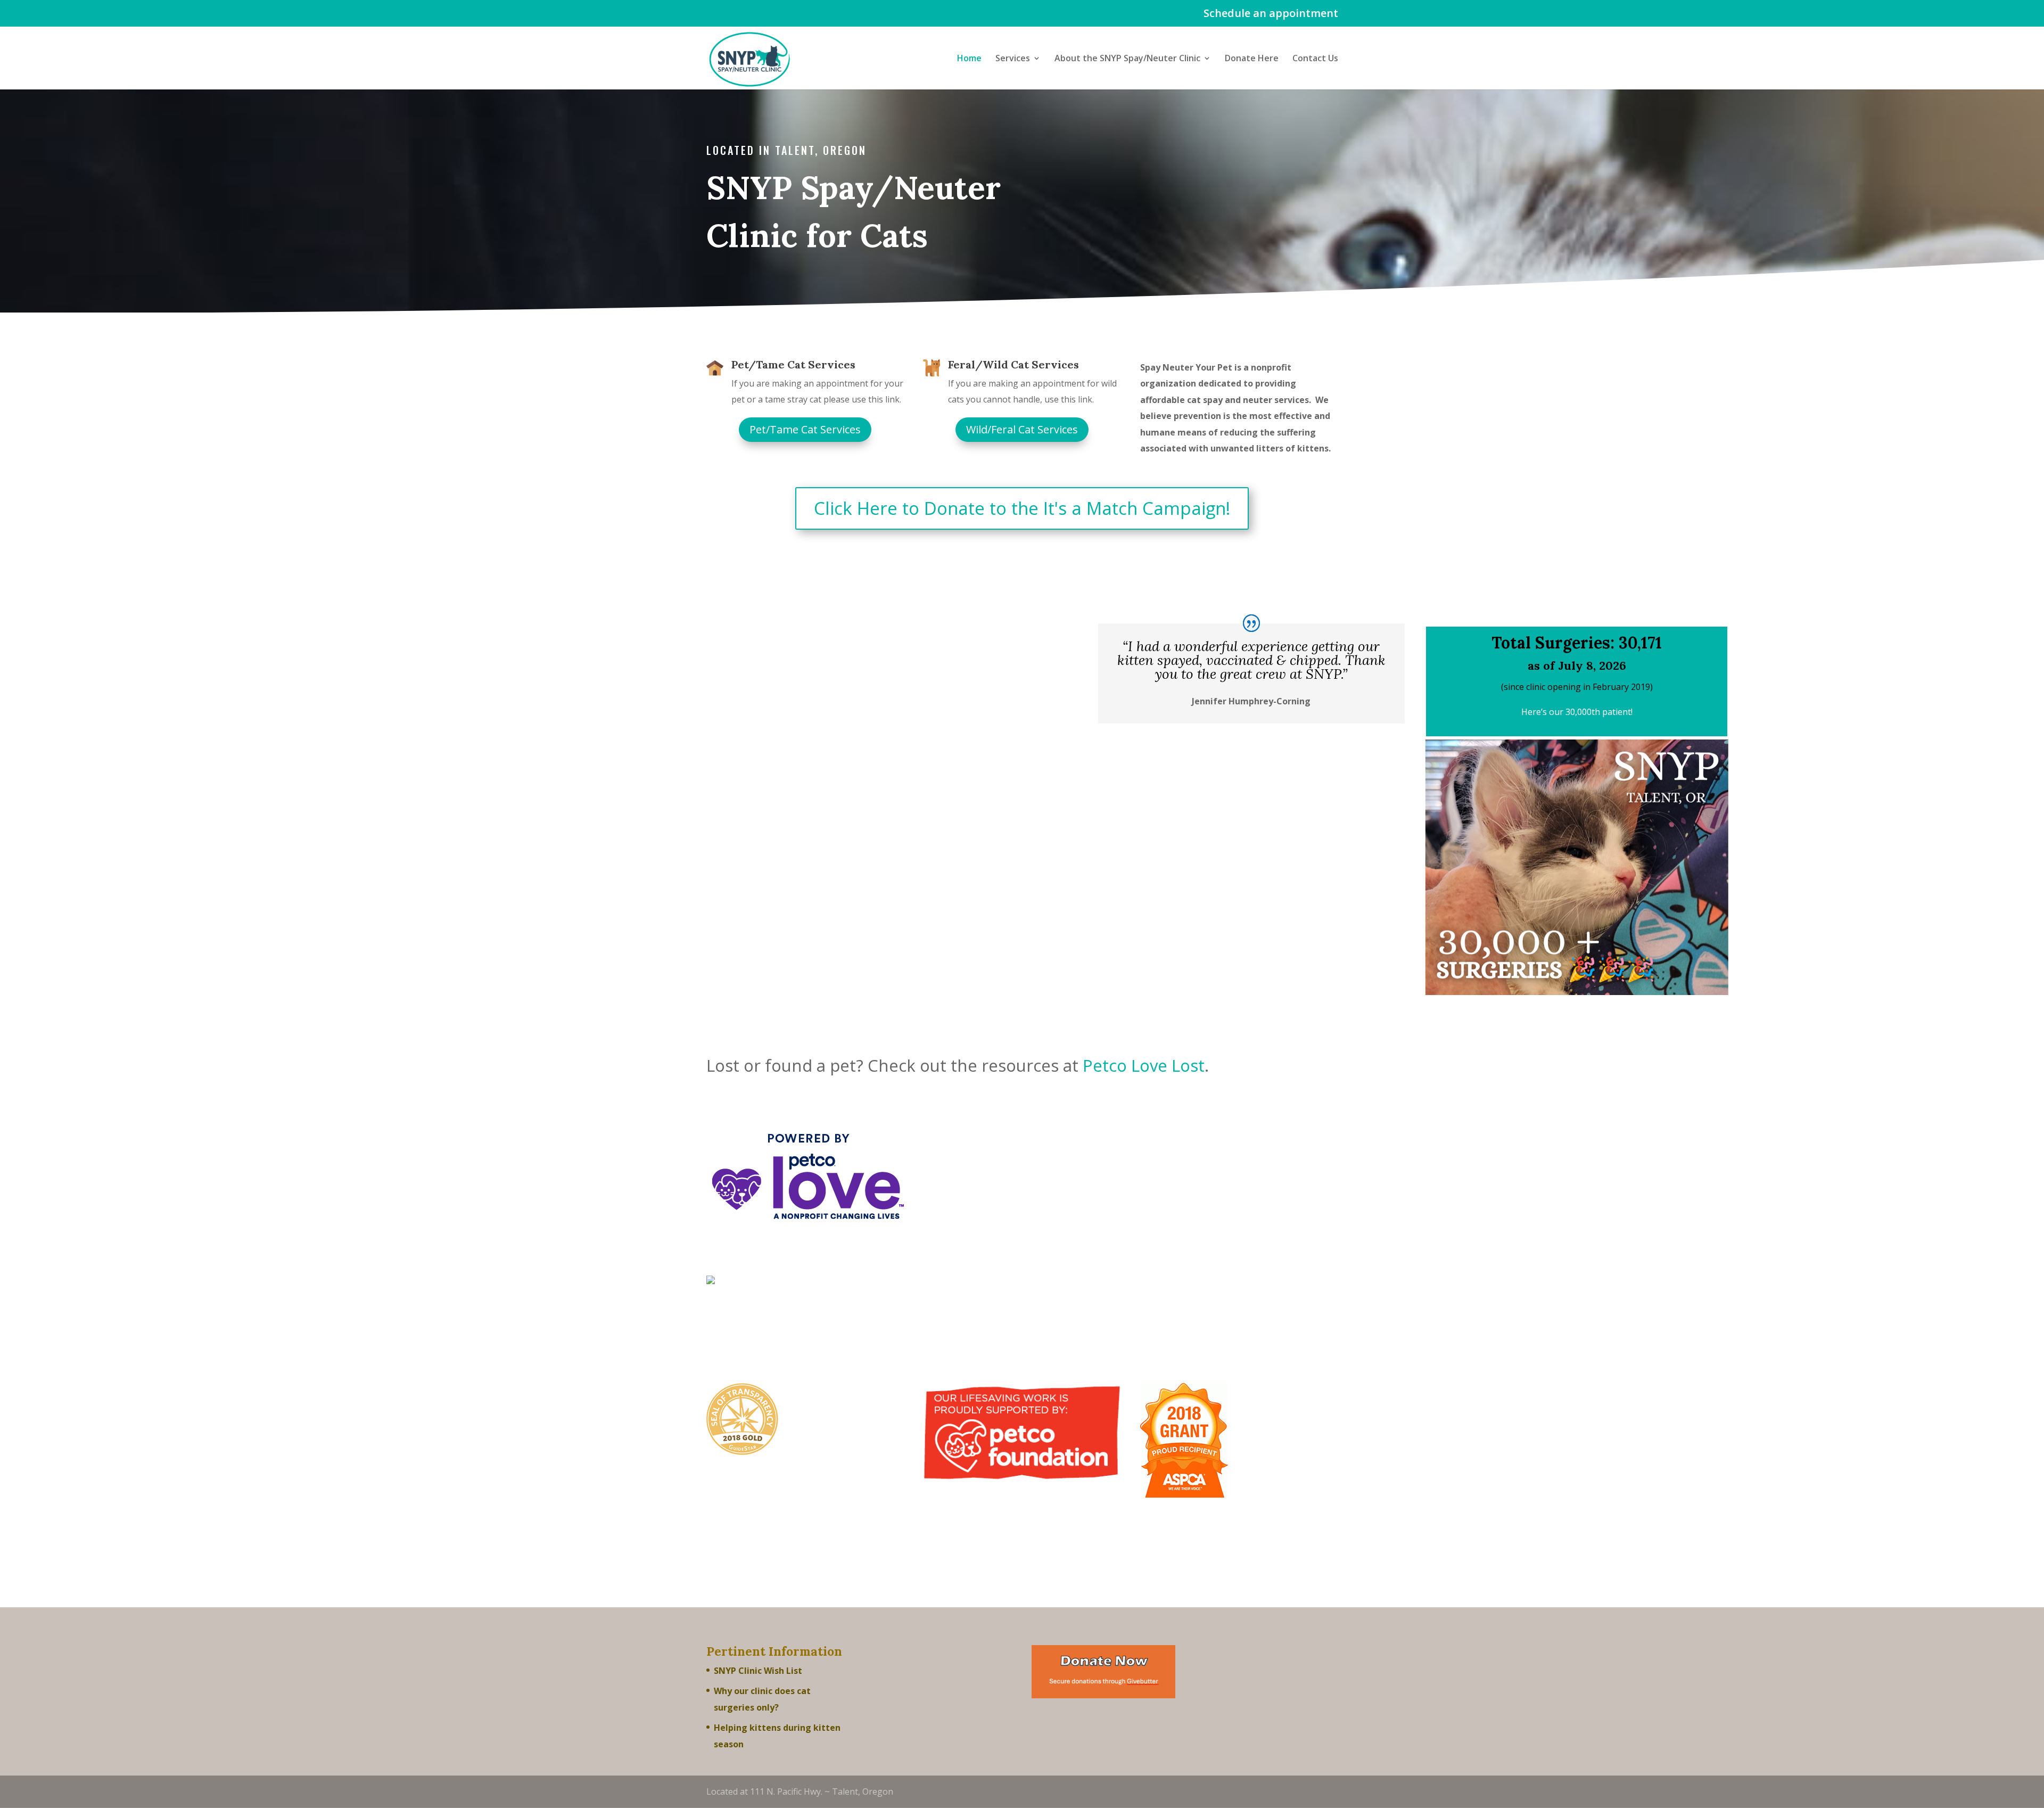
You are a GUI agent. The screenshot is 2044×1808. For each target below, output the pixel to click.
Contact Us (1315, 59)
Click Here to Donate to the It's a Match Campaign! (1022, 508)
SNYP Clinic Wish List (758, 1671)
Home (969, 59)
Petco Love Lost (1144, 1065)
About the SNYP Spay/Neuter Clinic (1127, 59)
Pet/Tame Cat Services (793, 364)
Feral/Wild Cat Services (1013, 364)
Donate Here (1252, 59)
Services (1013, 59)
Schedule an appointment (1271, 14)
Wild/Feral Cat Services (1022, 429)
